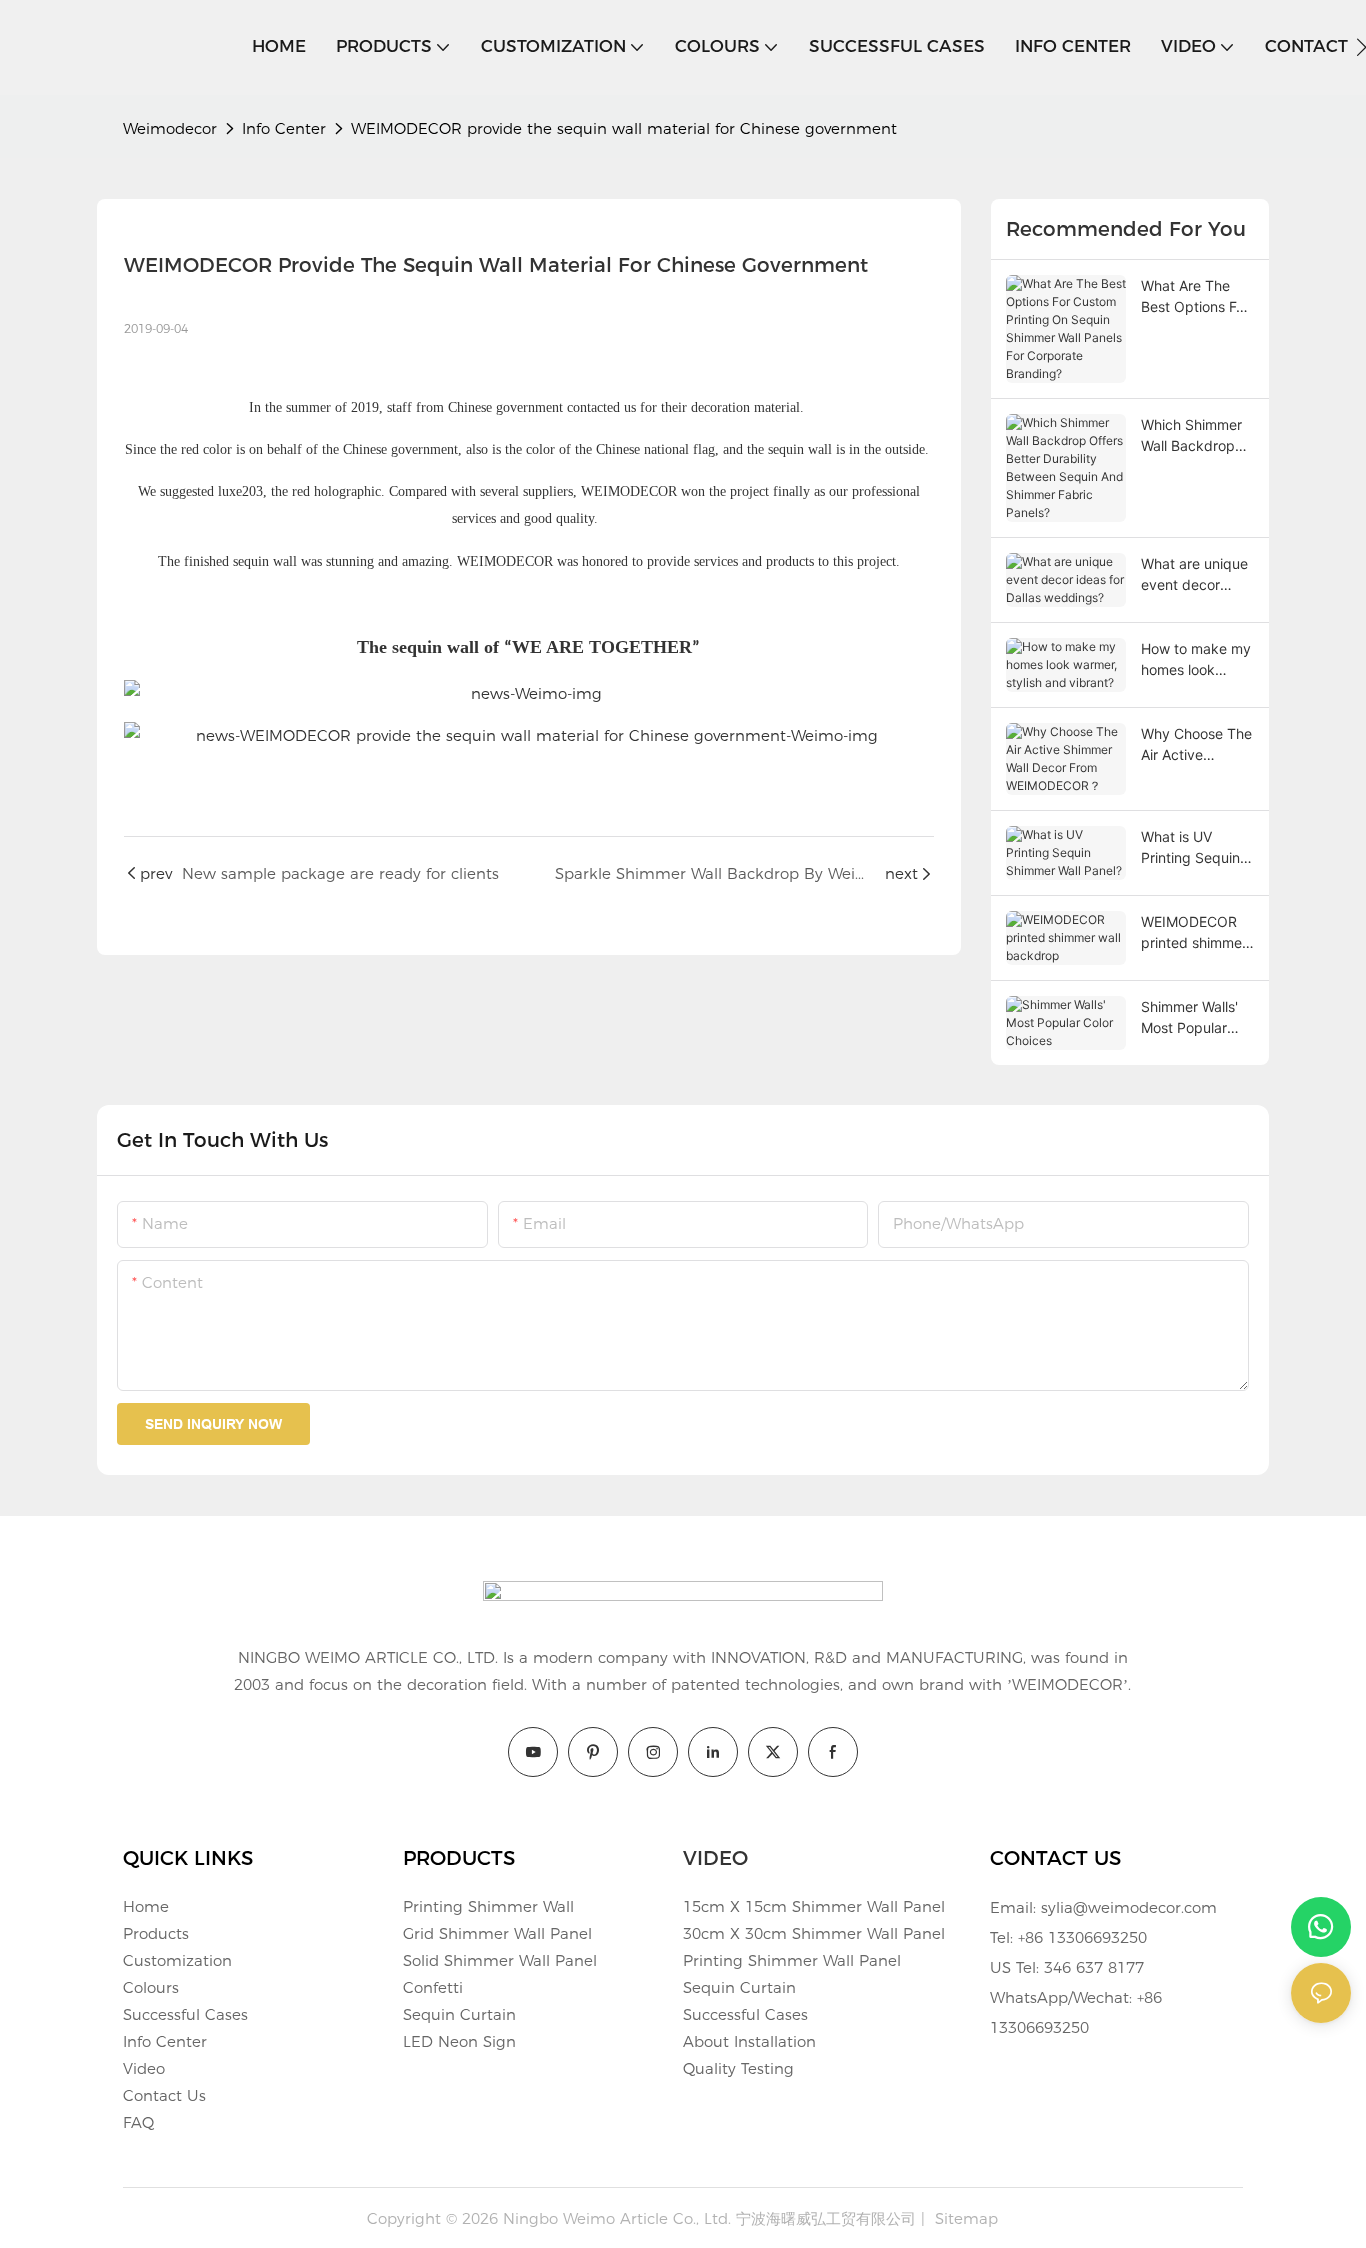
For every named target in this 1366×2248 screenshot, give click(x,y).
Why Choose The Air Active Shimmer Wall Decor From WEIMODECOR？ (1196, 745)
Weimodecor (170, 128)
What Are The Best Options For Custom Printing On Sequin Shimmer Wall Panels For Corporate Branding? (1195, 297)
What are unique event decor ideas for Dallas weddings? (1194, 575)
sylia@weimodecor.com (1129, 1907)
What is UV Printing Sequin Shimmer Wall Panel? (1190, 848)
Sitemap (964, 2218)
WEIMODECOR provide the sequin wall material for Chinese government (624, 128)
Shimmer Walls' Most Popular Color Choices (1189, 1018)
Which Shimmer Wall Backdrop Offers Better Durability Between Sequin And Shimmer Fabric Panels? (1194, 436)
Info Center (284, 128)
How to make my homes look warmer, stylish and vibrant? (1196, 660)
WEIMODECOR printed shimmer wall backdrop (1194, 933)
